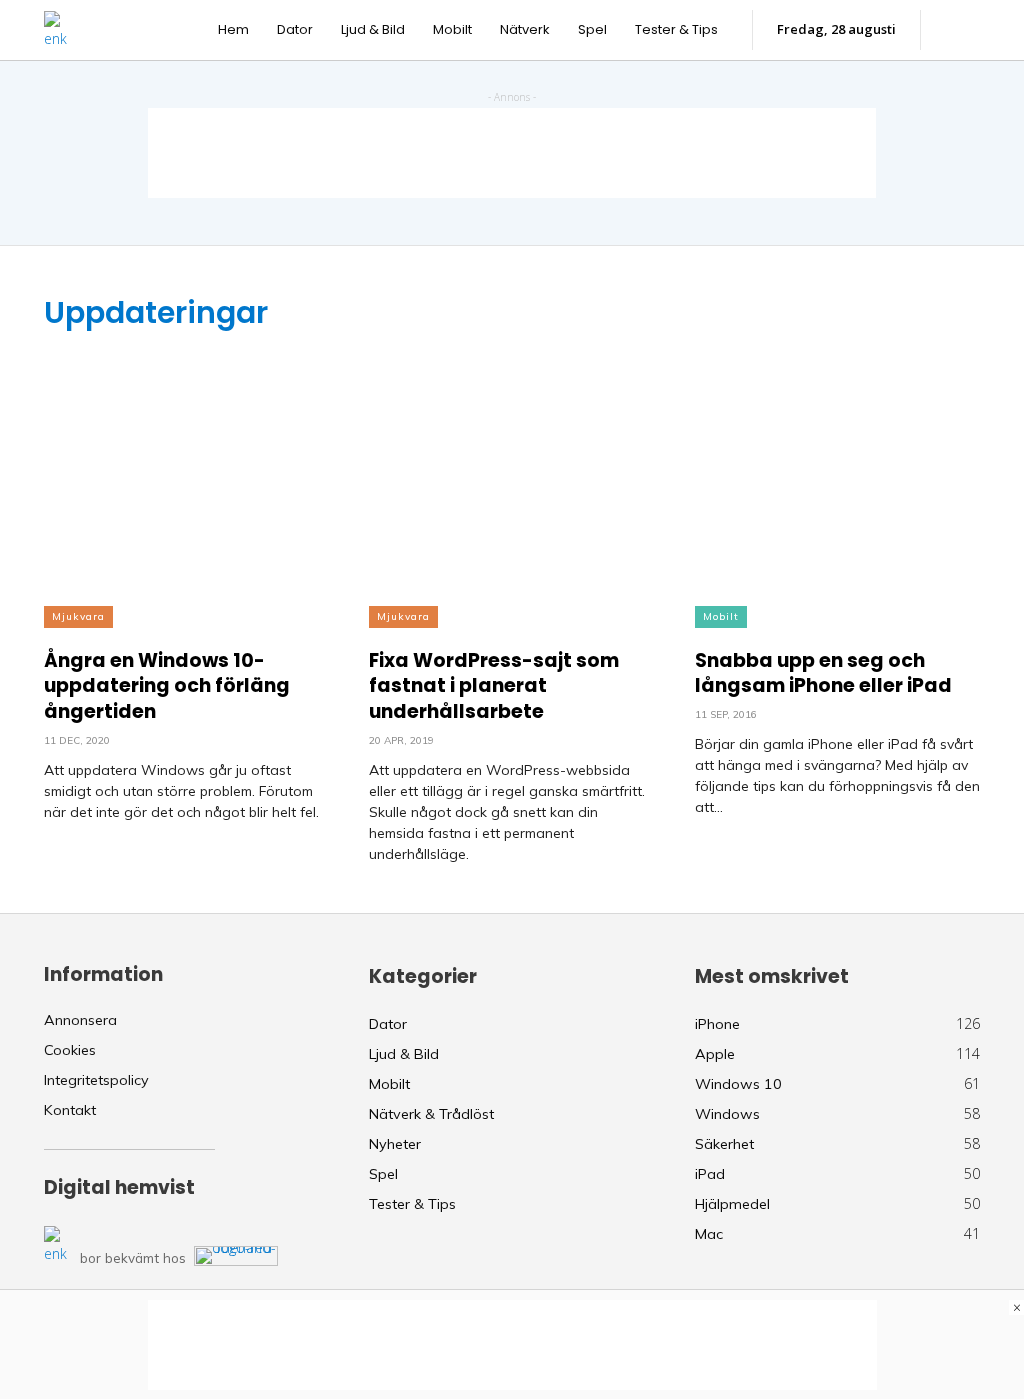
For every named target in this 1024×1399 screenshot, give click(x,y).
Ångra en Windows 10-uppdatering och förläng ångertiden (167, 686)
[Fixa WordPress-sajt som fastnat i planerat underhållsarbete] (511, 480)
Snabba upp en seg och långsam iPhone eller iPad (823, 673)
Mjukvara (78, 616)
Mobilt (721, 616)
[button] (960, 30)
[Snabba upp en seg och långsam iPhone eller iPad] (837, 480)
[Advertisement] (512, 153)
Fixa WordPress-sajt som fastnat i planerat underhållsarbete (494, 686)
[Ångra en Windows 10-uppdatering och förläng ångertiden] (186, 480)
